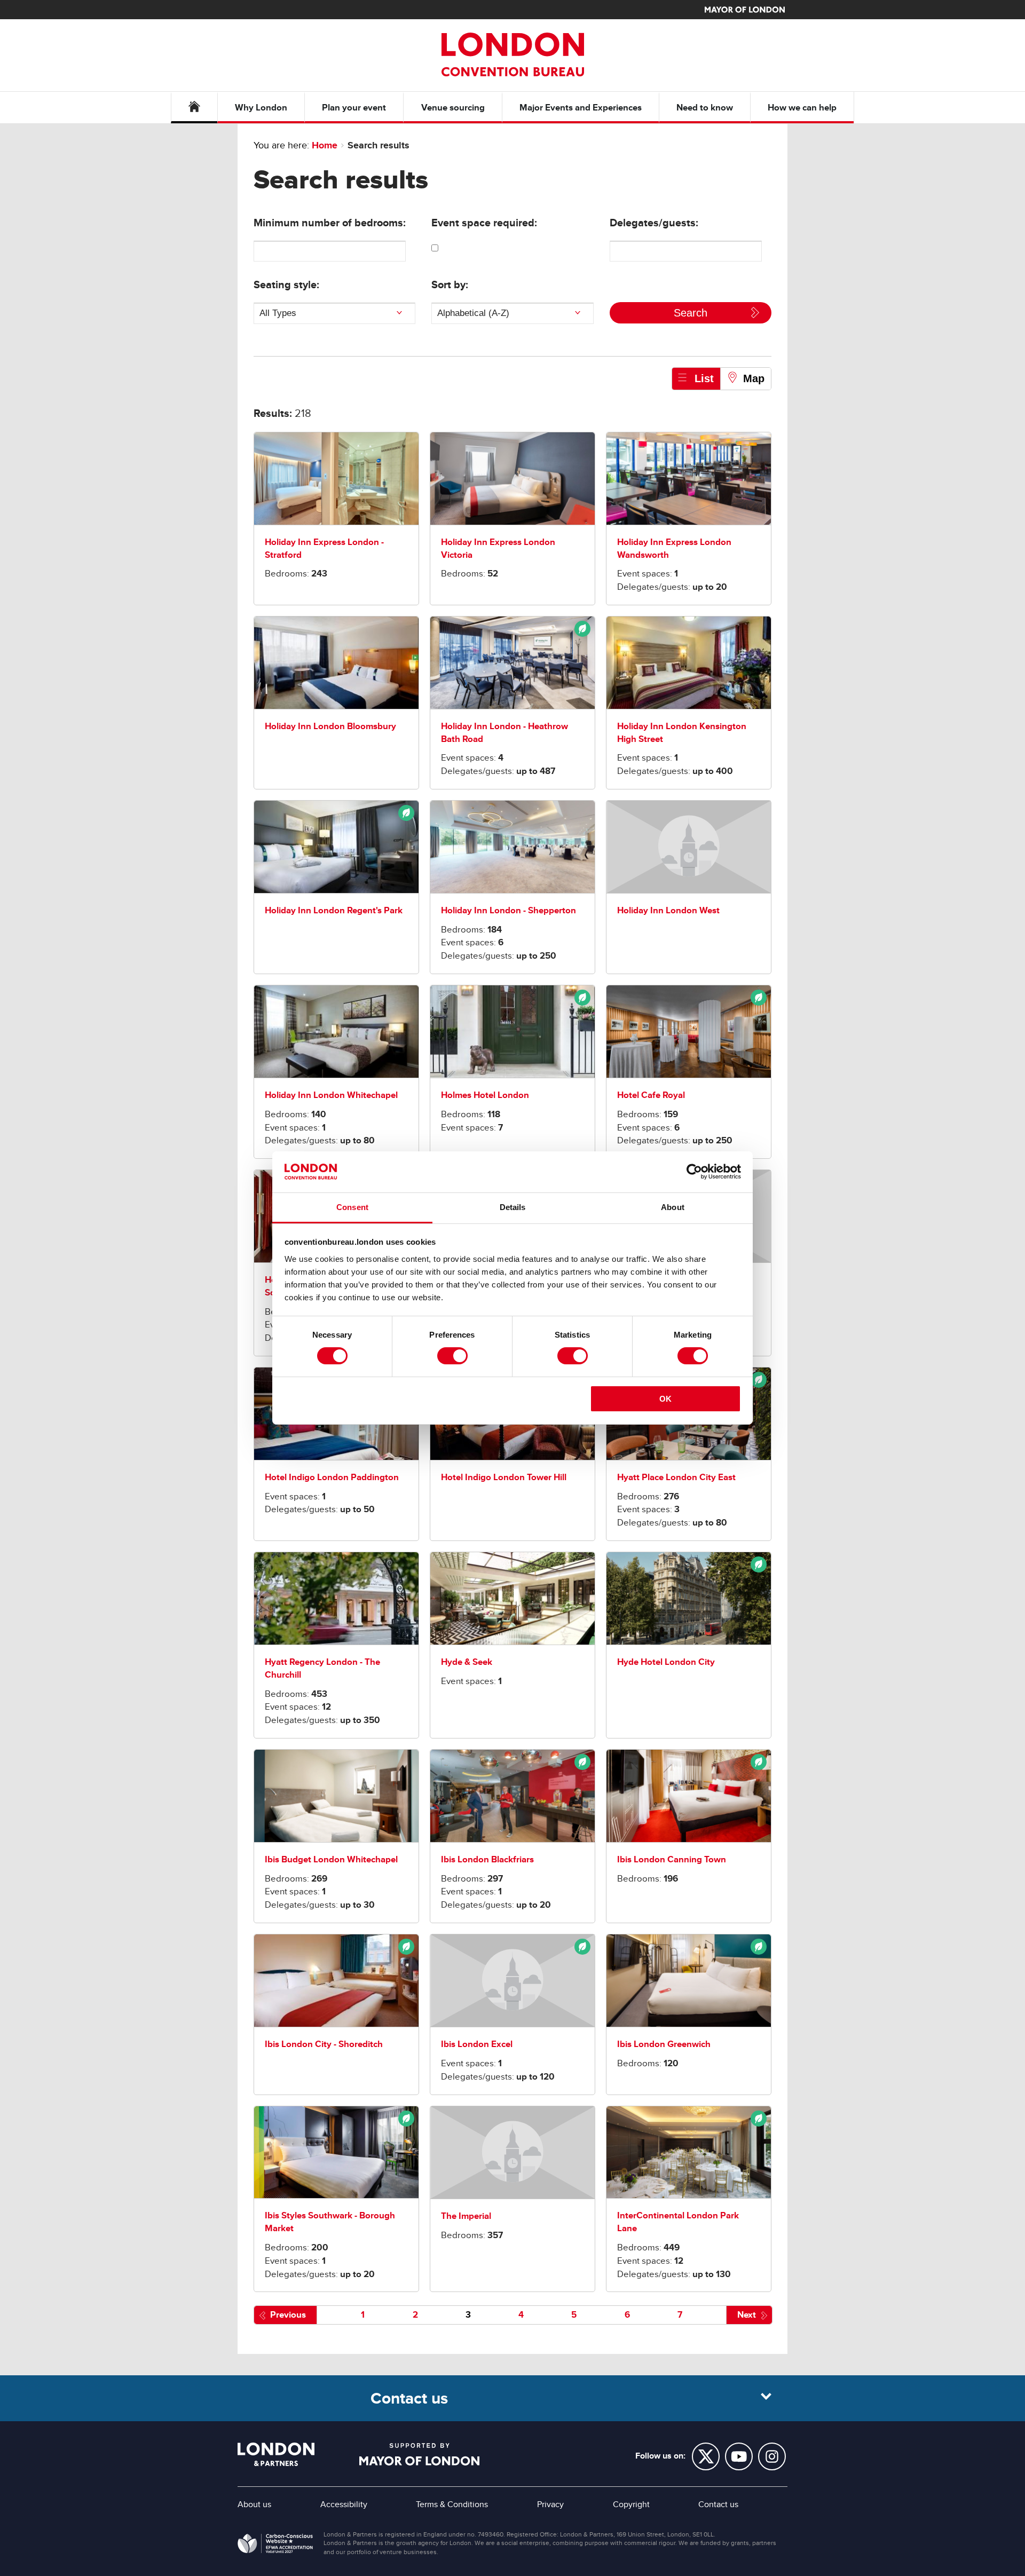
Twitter (706, 2456)
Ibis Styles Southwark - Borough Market (330, 2222)
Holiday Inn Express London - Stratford (324, 548)
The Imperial (466, 2216)
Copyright (631, 2504)
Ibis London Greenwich (664, 2044)
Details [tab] (513, 1207)
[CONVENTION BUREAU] (512, 54)
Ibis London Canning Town (672, 1859)
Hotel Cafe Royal (651, 1095)
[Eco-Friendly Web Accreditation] (275, 2546)
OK (665, 1399)
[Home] (194, 108)
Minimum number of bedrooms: (330, 223)
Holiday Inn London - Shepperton (508, 910)
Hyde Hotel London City (666, 1662)
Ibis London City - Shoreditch (324, 2044)
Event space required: (484, 223)
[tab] (696, 378)
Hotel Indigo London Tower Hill (504, 1477)
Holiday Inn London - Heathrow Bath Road (504, 733)
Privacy (550, 2504)
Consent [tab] (352, 1207)
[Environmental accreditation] (512, 663)
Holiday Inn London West (668, 910)
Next (747, 2315)
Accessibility (344, 2504)
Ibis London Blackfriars (487, 1859)
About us (254, 2504)
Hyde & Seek (467, 1662)
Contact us (718, 2504)
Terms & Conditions (452, 2504)
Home (325, 145)
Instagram (772, 2456)
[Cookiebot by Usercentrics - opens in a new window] (694, 1172)
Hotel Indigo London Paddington (332, 1477)
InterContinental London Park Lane (678, 2222)
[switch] (452, 1356)
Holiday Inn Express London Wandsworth (674, 548)
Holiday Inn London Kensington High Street (682, 733)
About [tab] (673, 1207)
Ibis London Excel (477, 2044)
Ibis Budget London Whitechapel (331, 1859)
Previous (288, 2315)
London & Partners (276, 2454)
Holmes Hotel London (485, 1095)
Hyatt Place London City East (676, 1477)
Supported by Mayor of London (419, 2454)
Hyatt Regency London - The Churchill (322, 1668)
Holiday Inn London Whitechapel (331, 1095)
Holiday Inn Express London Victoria (498, 548)
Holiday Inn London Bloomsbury (330, 726)
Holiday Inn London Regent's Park (334, 910)
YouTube (739, 2456)
